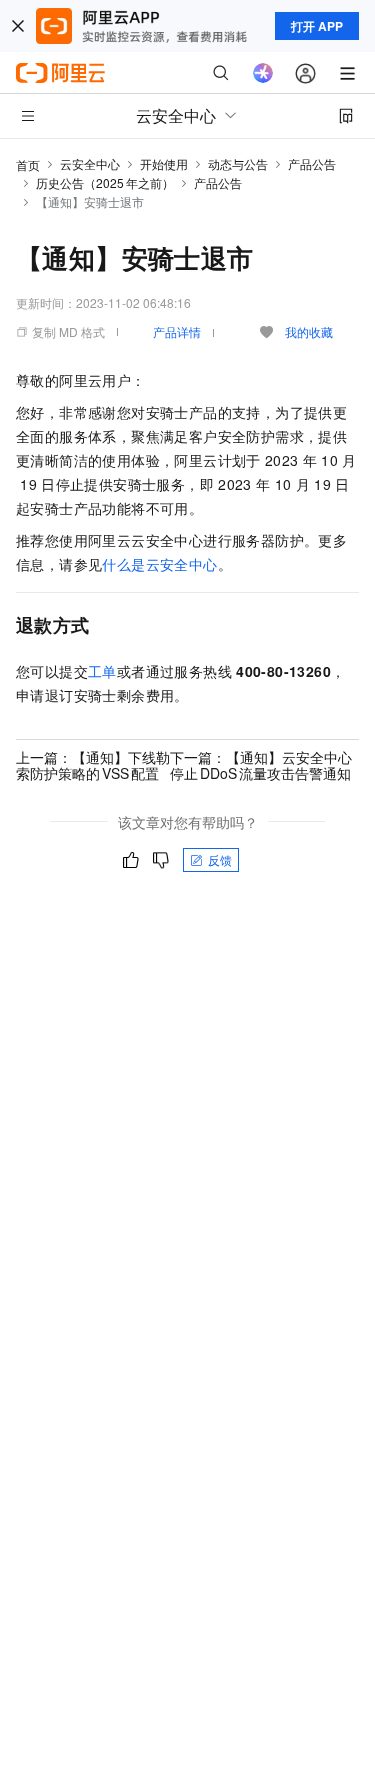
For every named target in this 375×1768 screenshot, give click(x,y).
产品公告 (312, 163)
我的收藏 (309, 331)
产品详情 (177, 331)
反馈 (220, 859)
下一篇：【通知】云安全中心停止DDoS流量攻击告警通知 (261, 765)
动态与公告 (238, 163)
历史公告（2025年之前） (105, 182)
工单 (102, 671)
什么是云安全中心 (159, 564)
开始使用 (164, 163)
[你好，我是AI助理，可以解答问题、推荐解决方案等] (263, 73)
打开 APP (317, 26)
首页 (28, 164)
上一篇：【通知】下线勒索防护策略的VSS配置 (93, 765)
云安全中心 (90, 163)
